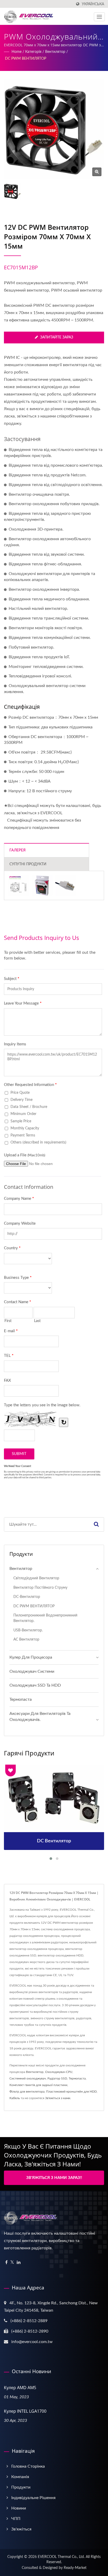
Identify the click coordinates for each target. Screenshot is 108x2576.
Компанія (20, 2477)
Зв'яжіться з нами (58, 2098)
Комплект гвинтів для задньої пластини (38, 2085)
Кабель (15, 2098)
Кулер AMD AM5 (20, 2388)
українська (93, 4)
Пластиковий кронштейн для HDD (71, 2092)
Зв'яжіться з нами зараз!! (54, 2178)
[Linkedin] (19, 2263)
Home (17, 52)
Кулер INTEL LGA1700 (25, 2411)
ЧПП (16, 2519)
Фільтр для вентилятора (27, 2092)
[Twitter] (12, 2263)
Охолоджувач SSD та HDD (35, 1685)
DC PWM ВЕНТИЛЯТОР (26, 59)
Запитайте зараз (57, 337)
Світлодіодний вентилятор (36, 1578)
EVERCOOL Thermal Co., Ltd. (61, 2557)
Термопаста (21, 1699)
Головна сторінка (28, 2466)
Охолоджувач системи (32, 1671)
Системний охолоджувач (28, 2078)
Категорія (33, 52)
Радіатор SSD (57, 2078)
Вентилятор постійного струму (40, 1588)
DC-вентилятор (27, 1597)
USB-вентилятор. (28, 1630)
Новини (19, 2508)
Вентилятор (55, 52)
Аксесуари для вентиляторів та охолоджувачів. (40, 1717)
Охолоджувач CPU (59, 2072)
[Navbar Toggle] (99, 17)
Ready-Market (75, 2568)
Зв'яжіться (21, 2529)
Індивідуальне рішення (33, 2498)
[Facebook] (6, 2263)
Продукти (21, 2487)
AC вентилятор (26, 1639)
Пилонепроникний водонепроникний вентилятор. (45, 1618)
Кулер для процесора (31, 1657)
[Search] (96, 1524)
